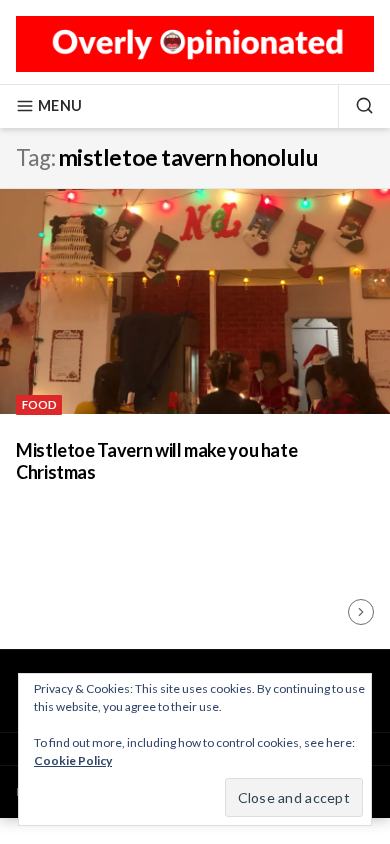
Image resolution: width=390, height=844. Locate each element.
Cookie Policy (73, 760)
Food (39, 404)
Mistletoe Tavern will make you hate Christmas (156, 461)
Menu (60, 105)
